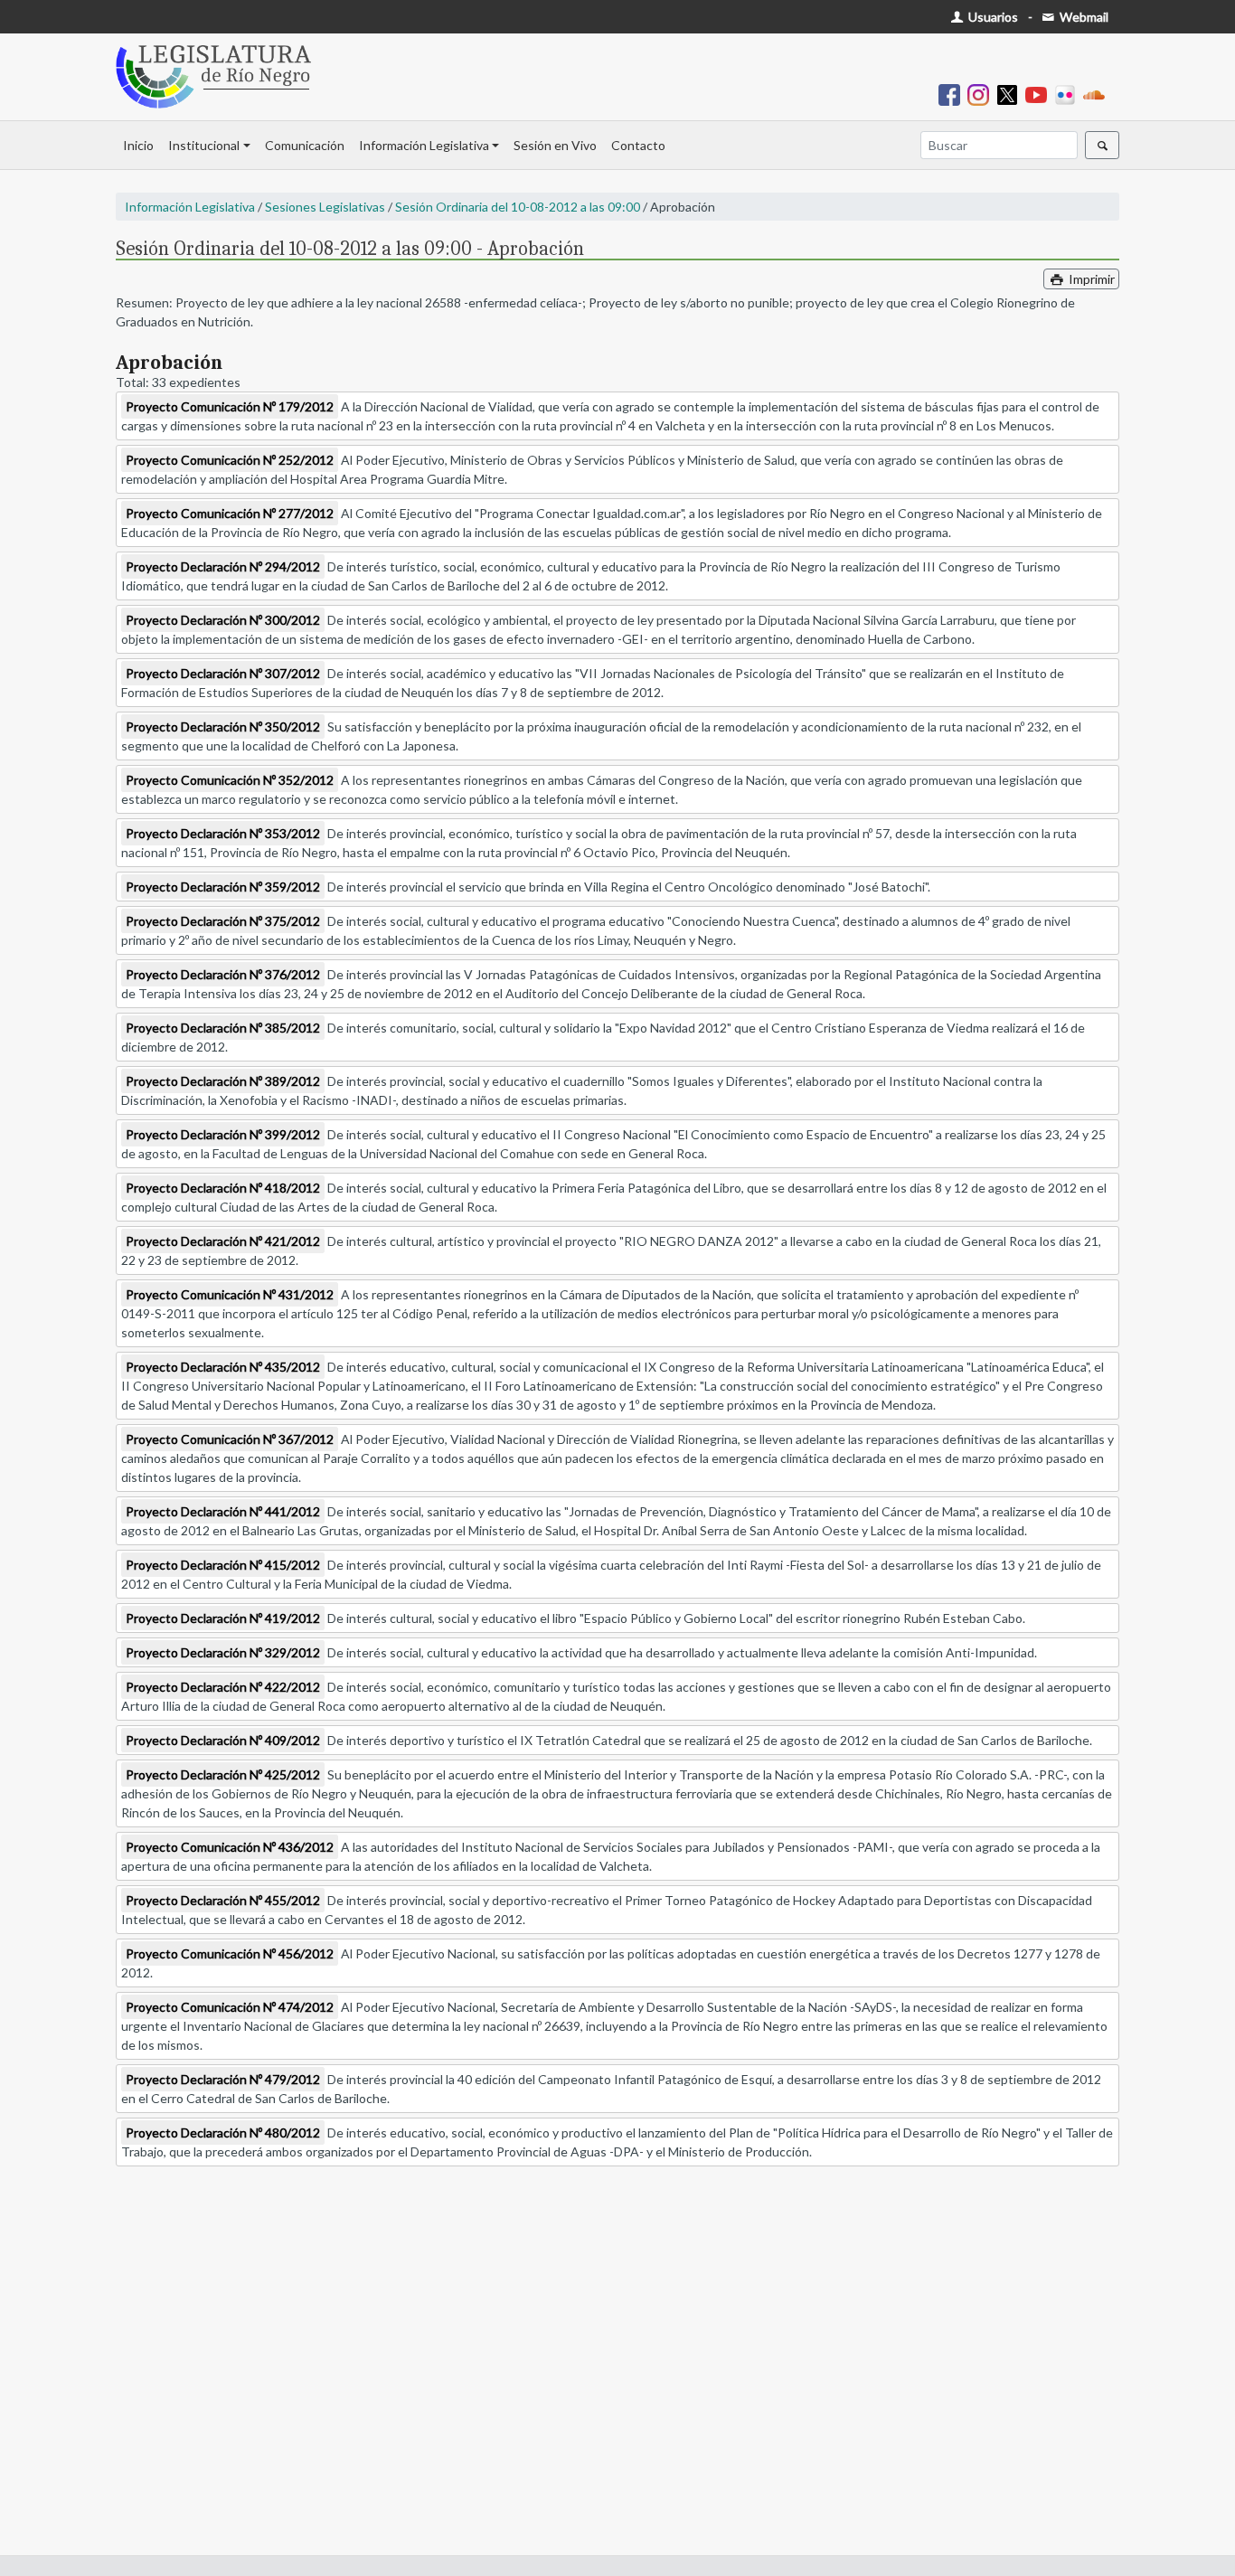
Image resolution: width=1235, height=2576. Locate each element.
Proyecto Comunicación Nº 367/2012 (230, 1439)
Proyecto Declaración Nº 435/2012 (223, 1367)
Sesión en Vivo (555, 145)
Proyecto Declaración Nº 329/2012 (223, 1652)
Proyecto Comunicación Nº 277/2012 (230, 513)
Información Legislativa (424, 145)
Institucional (204, 145)
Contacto (638, 145)
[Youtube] (1040, 94)
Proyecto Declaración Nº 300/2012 (223, 620)
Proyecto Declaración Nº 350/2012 (223, 727)
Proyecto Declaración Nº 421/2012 (223, 1241)
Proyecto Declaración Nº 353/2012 (223, 833)
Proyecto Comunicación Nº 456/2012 (230, 1953)
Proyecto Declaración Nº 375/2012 (223, 921)
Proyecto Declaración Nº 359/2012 (223, 887)
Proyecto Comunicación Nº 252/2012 (230, 460)
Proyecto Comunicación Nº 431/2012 (230, 1294)
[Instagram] (982, 94)
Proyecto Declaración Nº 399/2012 (223, 1134)
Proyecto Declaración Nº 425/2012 (223, 1774)
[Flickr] (1069, 94)
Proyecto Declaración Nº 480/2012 (223, 2133)
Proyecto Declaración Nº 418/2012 (223, 1188)
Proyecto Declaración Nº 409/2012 (223, 1740)
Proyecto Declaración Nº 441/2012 (223, 1511)
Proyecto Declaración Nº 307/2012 (223, 673)
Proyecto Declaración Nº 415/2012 (223, 1565)
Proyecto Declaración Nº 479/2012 (223, 2079)
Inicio (138, 145)
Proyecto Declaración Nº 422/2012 (223, 1687)
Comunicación (305, 145)
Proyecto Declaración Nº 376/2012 (223, 974)
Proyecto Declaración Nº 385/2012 (223, 1028)
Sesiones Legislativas (325, 207)
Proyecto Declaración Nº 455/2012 (223, 1900)
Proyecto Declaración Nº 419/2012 (223, 1618)
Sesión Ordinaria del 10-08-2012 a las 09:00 (518, 207)
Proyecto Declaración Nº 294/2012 (223, 566)
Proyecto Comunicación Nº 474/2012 (230, 2007)
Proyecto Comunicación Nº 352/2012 (230, 780)
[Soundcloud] (1098, 94)
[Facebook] (953, 94)
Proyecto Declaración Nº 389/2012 (223, 1081)
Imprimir (1090, 279)
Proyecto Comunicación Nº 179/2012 (230, 406)
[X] (1011, 94)
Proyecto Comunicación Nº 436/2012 (230, 1847)
